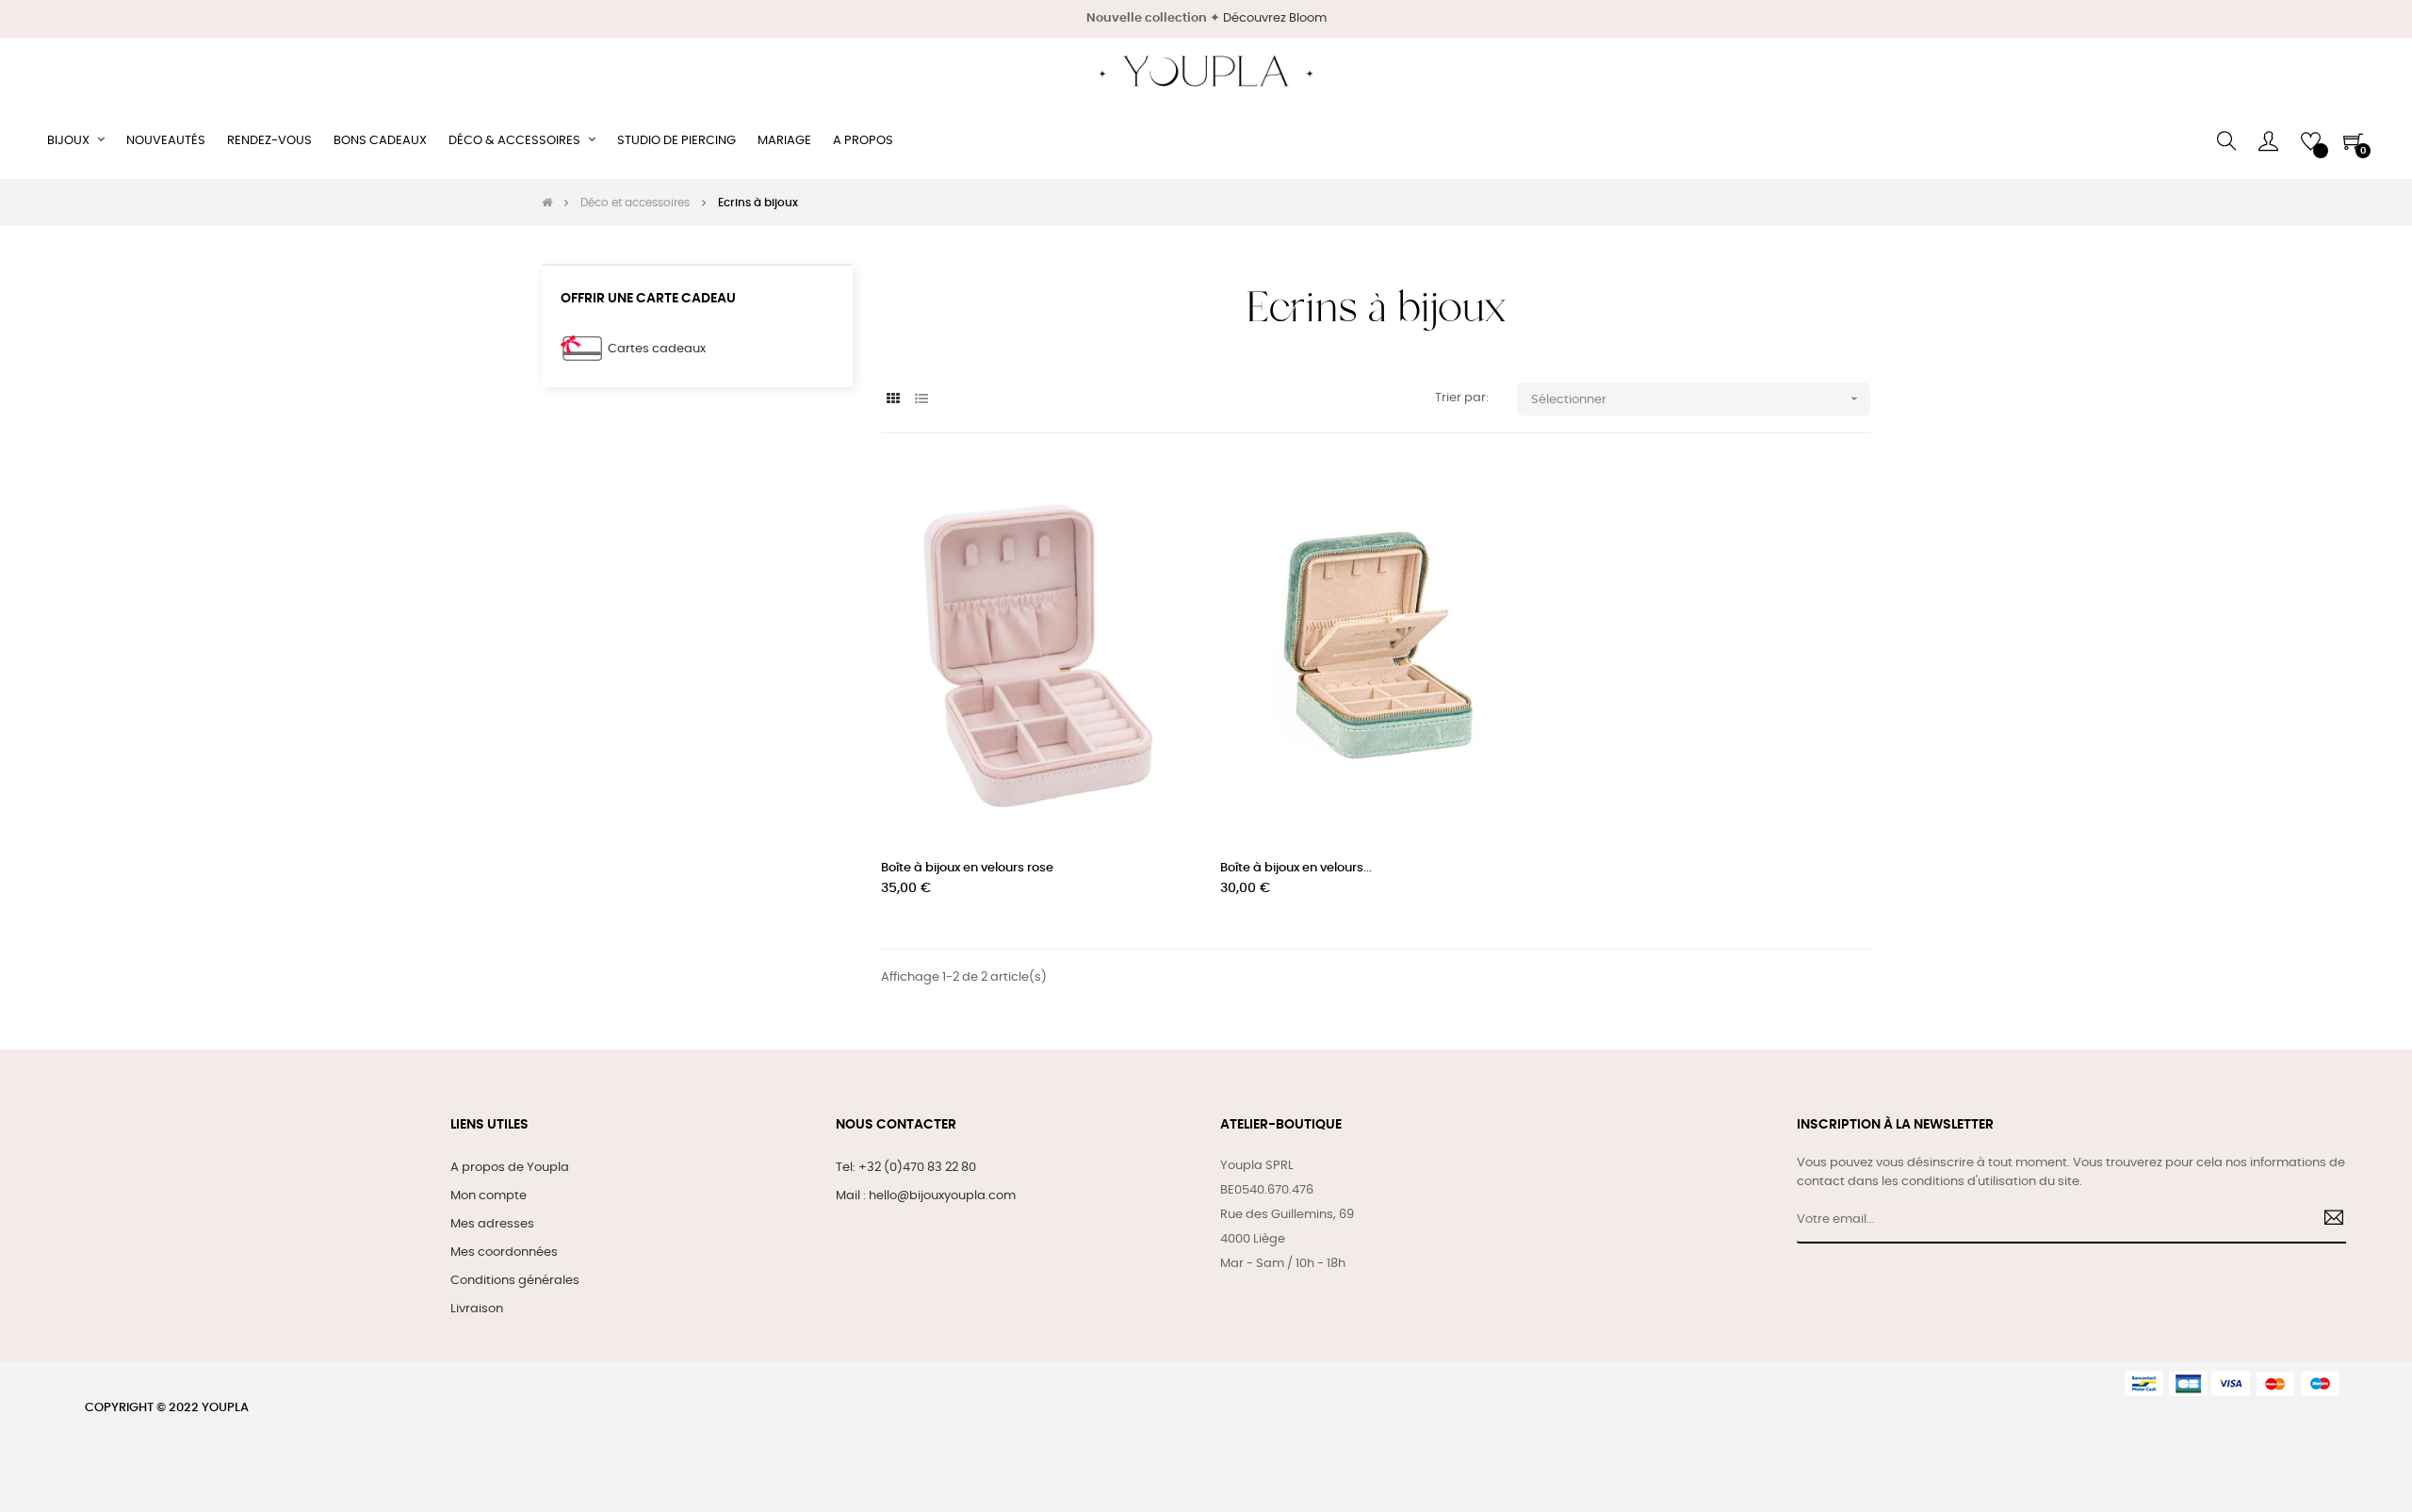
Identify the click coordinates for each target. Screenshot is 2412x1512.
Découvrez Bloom (1275, 18)
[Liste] (921, 400)
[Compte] (2268, 141)
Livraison (477, 1309)
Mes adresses (492, 1224)
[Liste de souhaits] (1157, 496)
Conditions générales (515, 1281)
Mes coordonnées (504, 1252)
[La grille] (893, 400)
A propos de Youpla (510, 1168)
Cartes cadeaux (657, 349)
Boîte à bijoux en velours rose (967, 868)
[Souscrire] (2327, 1220)
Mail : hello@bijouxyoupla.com (926, 1196)
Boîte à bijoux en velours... (1296, 868)
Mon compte (489, 1196)
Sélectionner (1696, 398)
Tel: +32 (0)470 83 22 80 (906, 1168)
